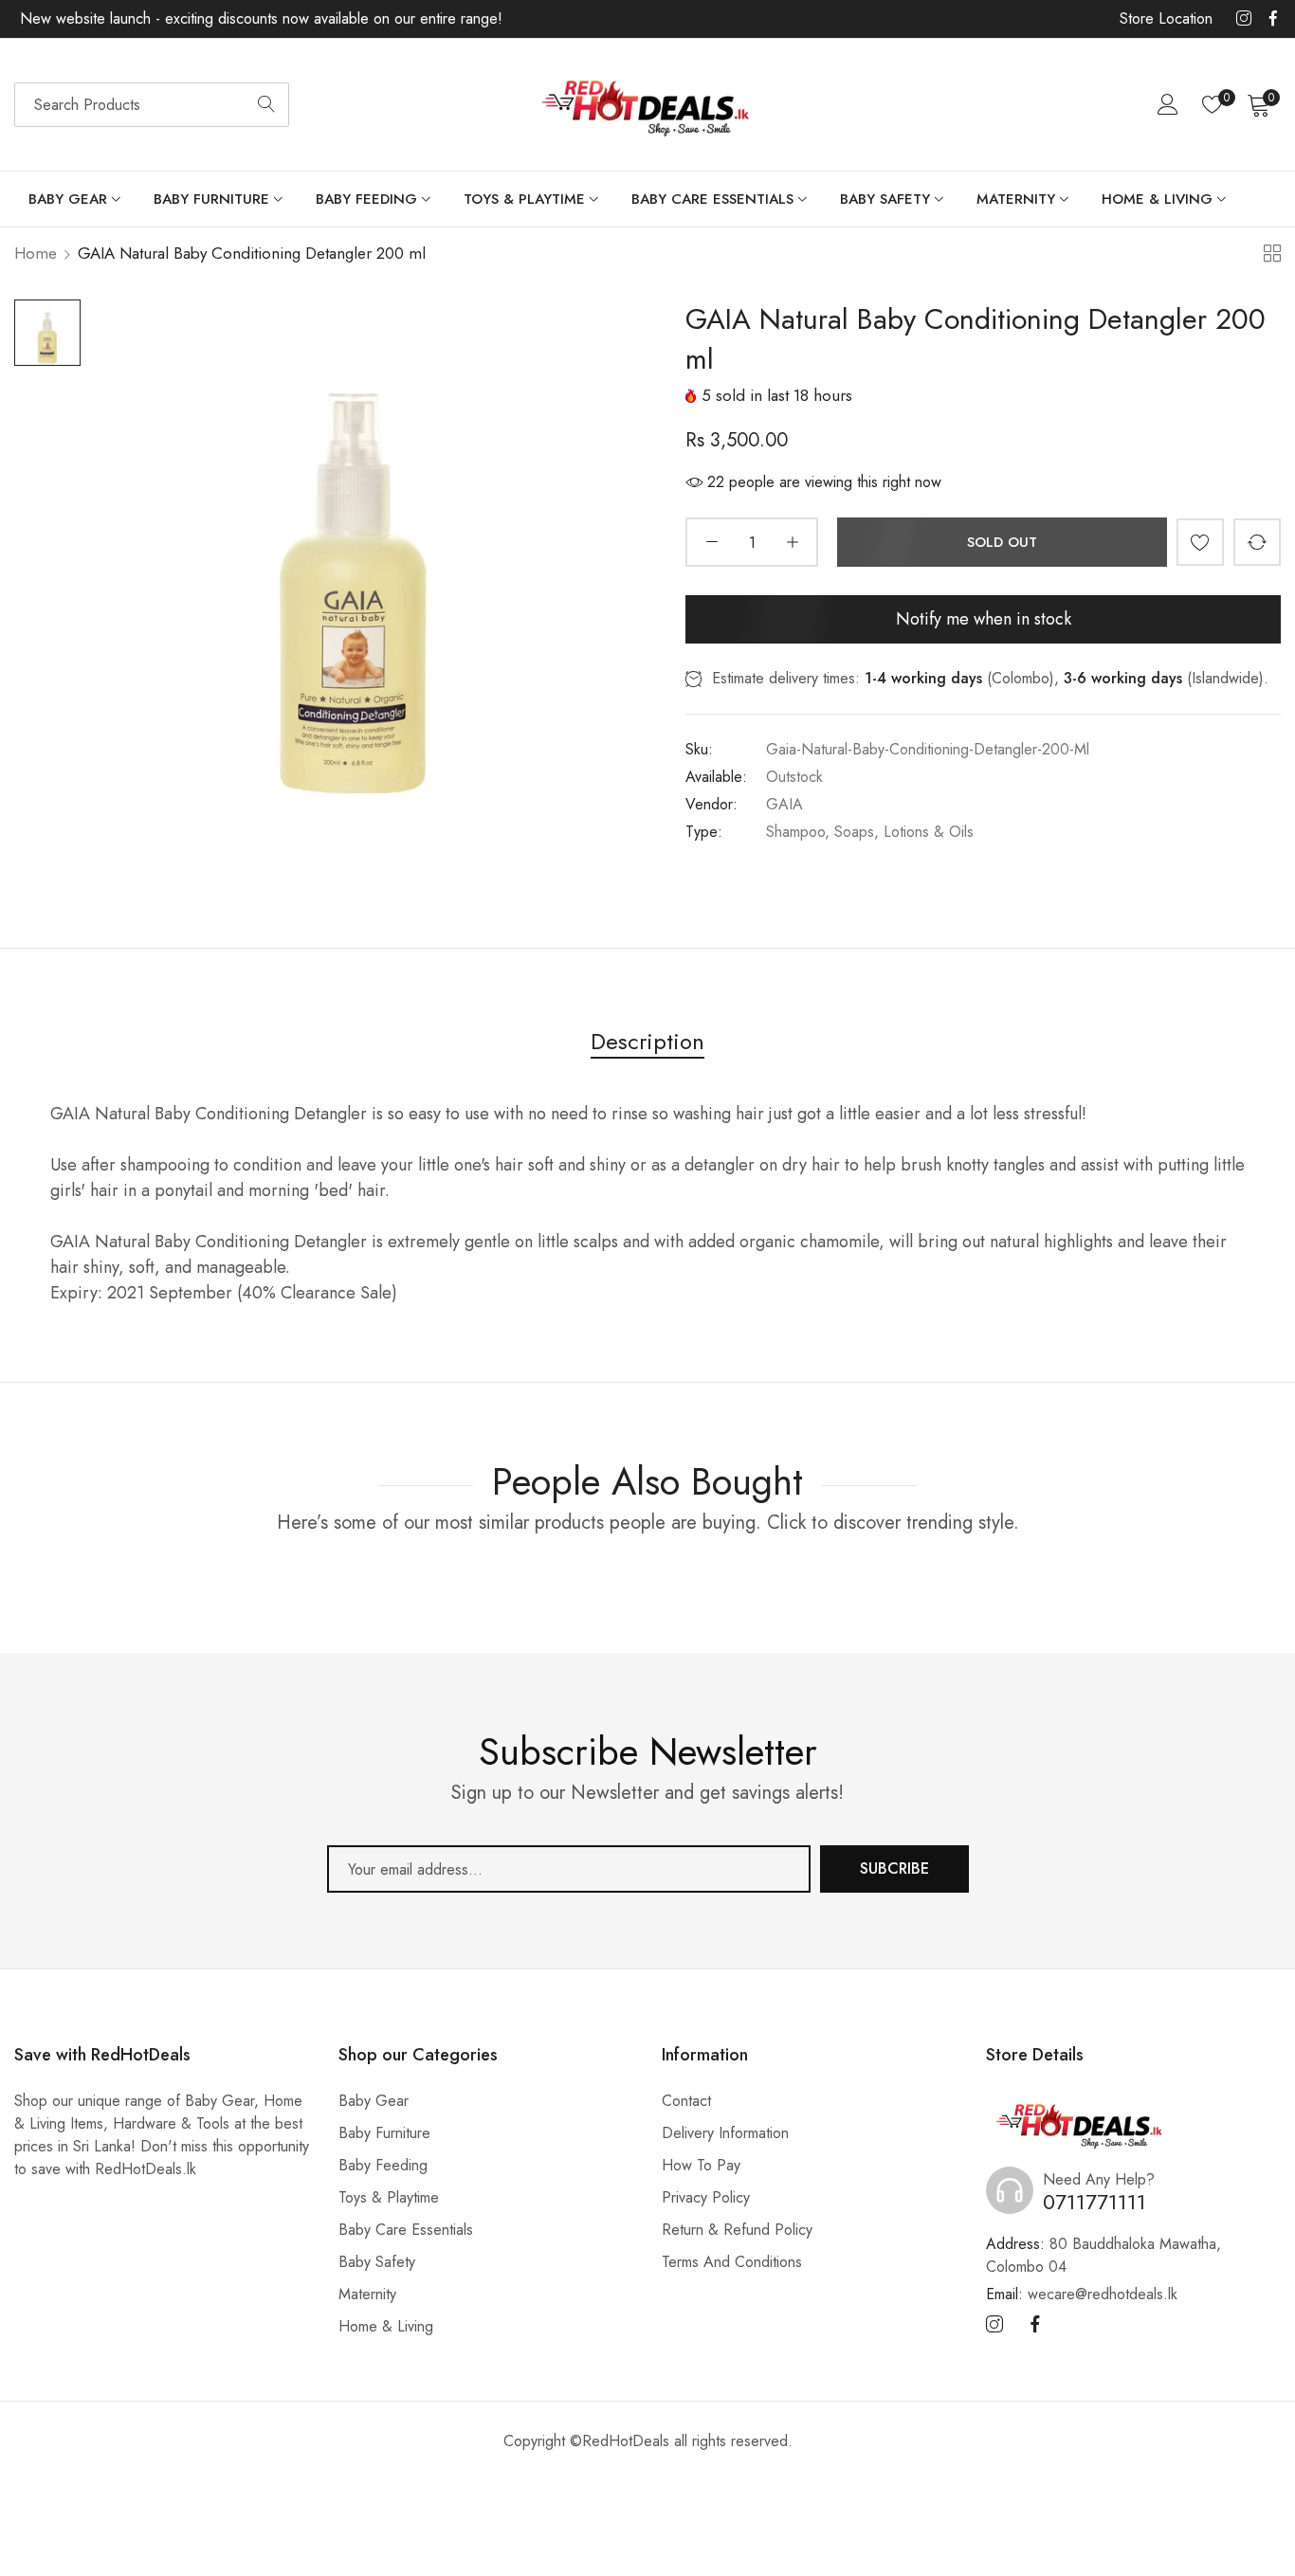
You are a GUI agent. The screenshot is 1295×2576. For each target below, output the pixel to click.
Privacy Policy (706, 2197)
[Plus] (792, 542)
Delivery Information (725, 2133)
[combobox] (152, 105)
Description (647, 1041)
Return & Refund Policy (737, 2230)
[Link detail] (1244, 19)
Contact (686, 2101)
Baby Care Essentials (406, 2230)
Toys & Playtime (389, 2197)
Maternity (367, 2294)
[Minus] (711, 542)
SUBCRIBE (894, 1869)
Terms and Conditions (732, 2262)
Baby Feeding (383, 2165)
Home (36, 253)
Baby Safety (377, 2262)
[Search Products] (266, 105)
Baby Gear (374, 2101)
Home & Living (386, 2326)
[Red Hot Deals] (647, 105)
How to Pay (701, 2165)
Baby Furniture (384, 2133)
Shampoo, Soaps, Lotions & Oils (870, 832)
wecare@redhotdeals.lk (1082, 2294)
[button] (1200, 542)
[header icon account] (1168, 104)
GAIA (784, 804)
